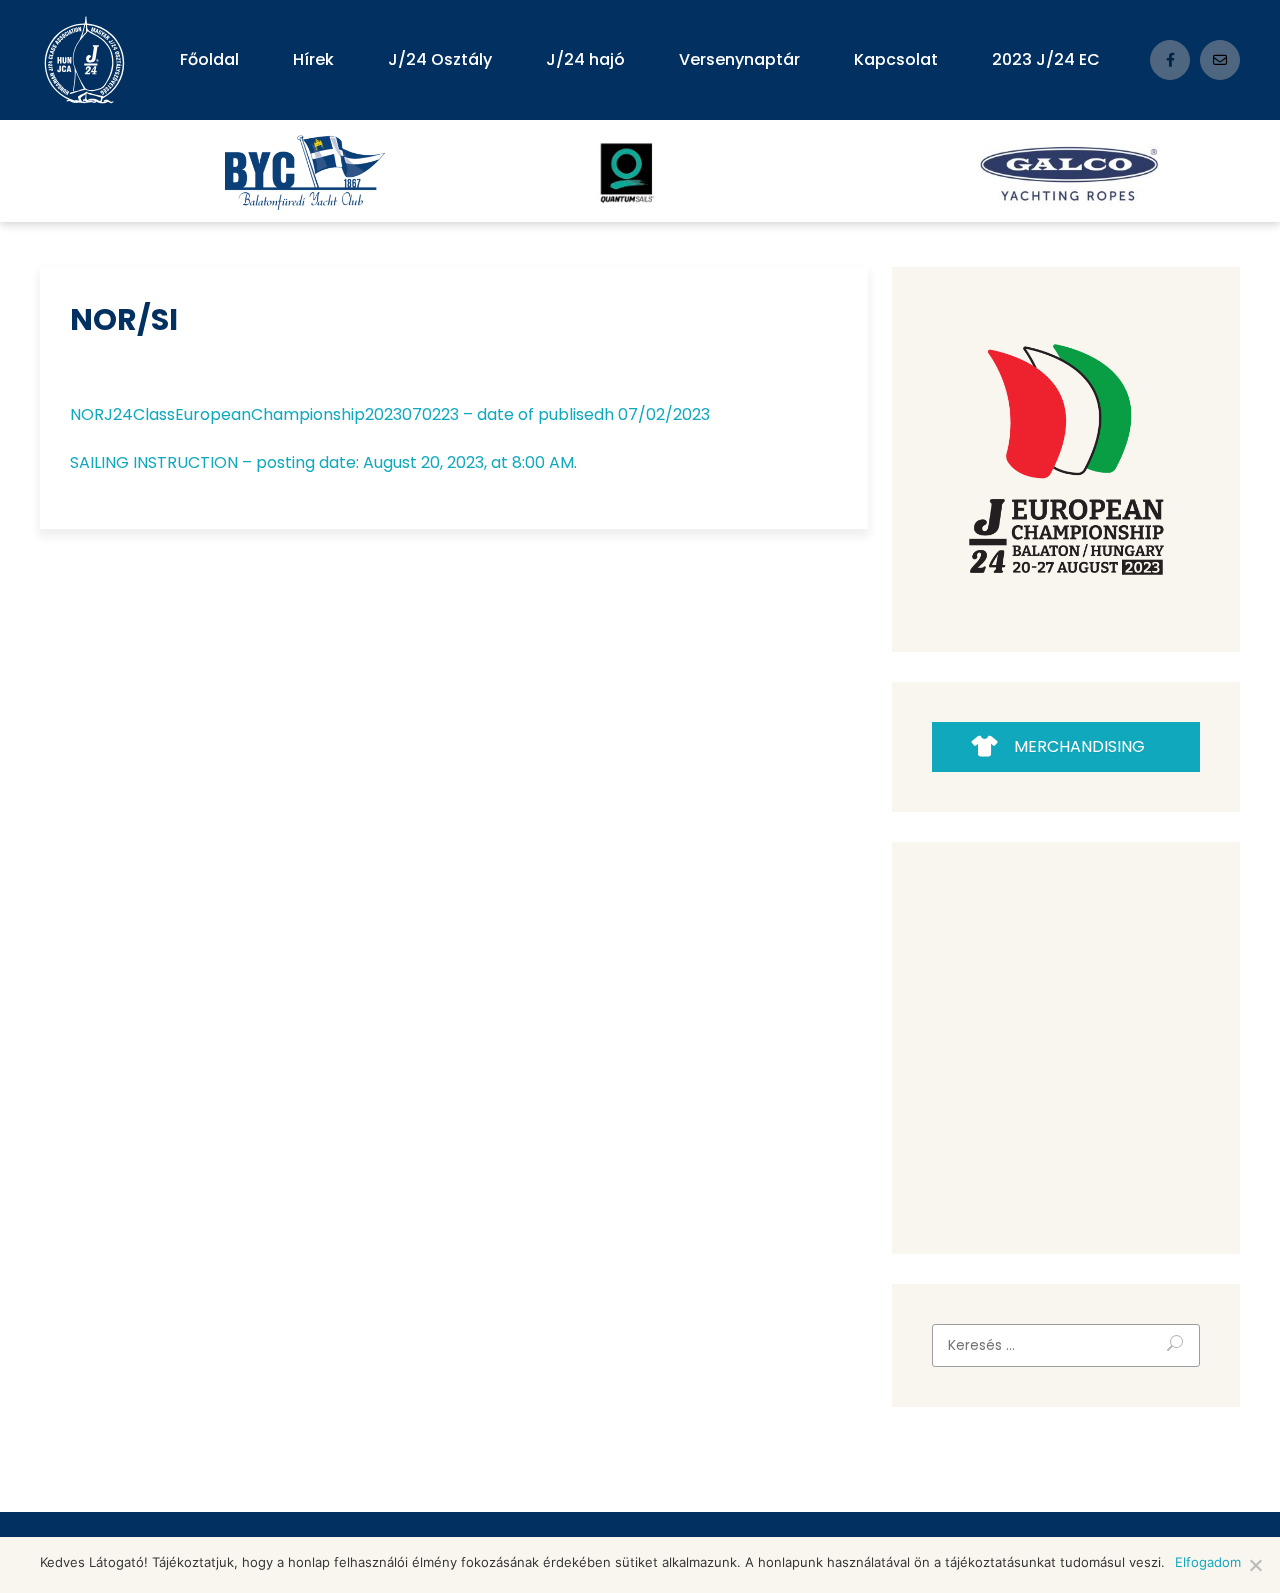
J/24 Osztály (440, 59)
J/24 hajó (585, 59)
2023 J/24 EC (1046, 59)
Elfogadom (1208, 1562)
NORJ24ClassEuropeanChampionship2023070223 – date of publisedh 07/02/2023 (390, 414)
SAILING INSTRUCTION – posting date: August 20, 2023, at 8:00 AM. (323, 462)
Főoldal (209, 59)
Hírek (313, 59)
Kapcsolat (896, 59)
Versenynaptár (739, 59)
